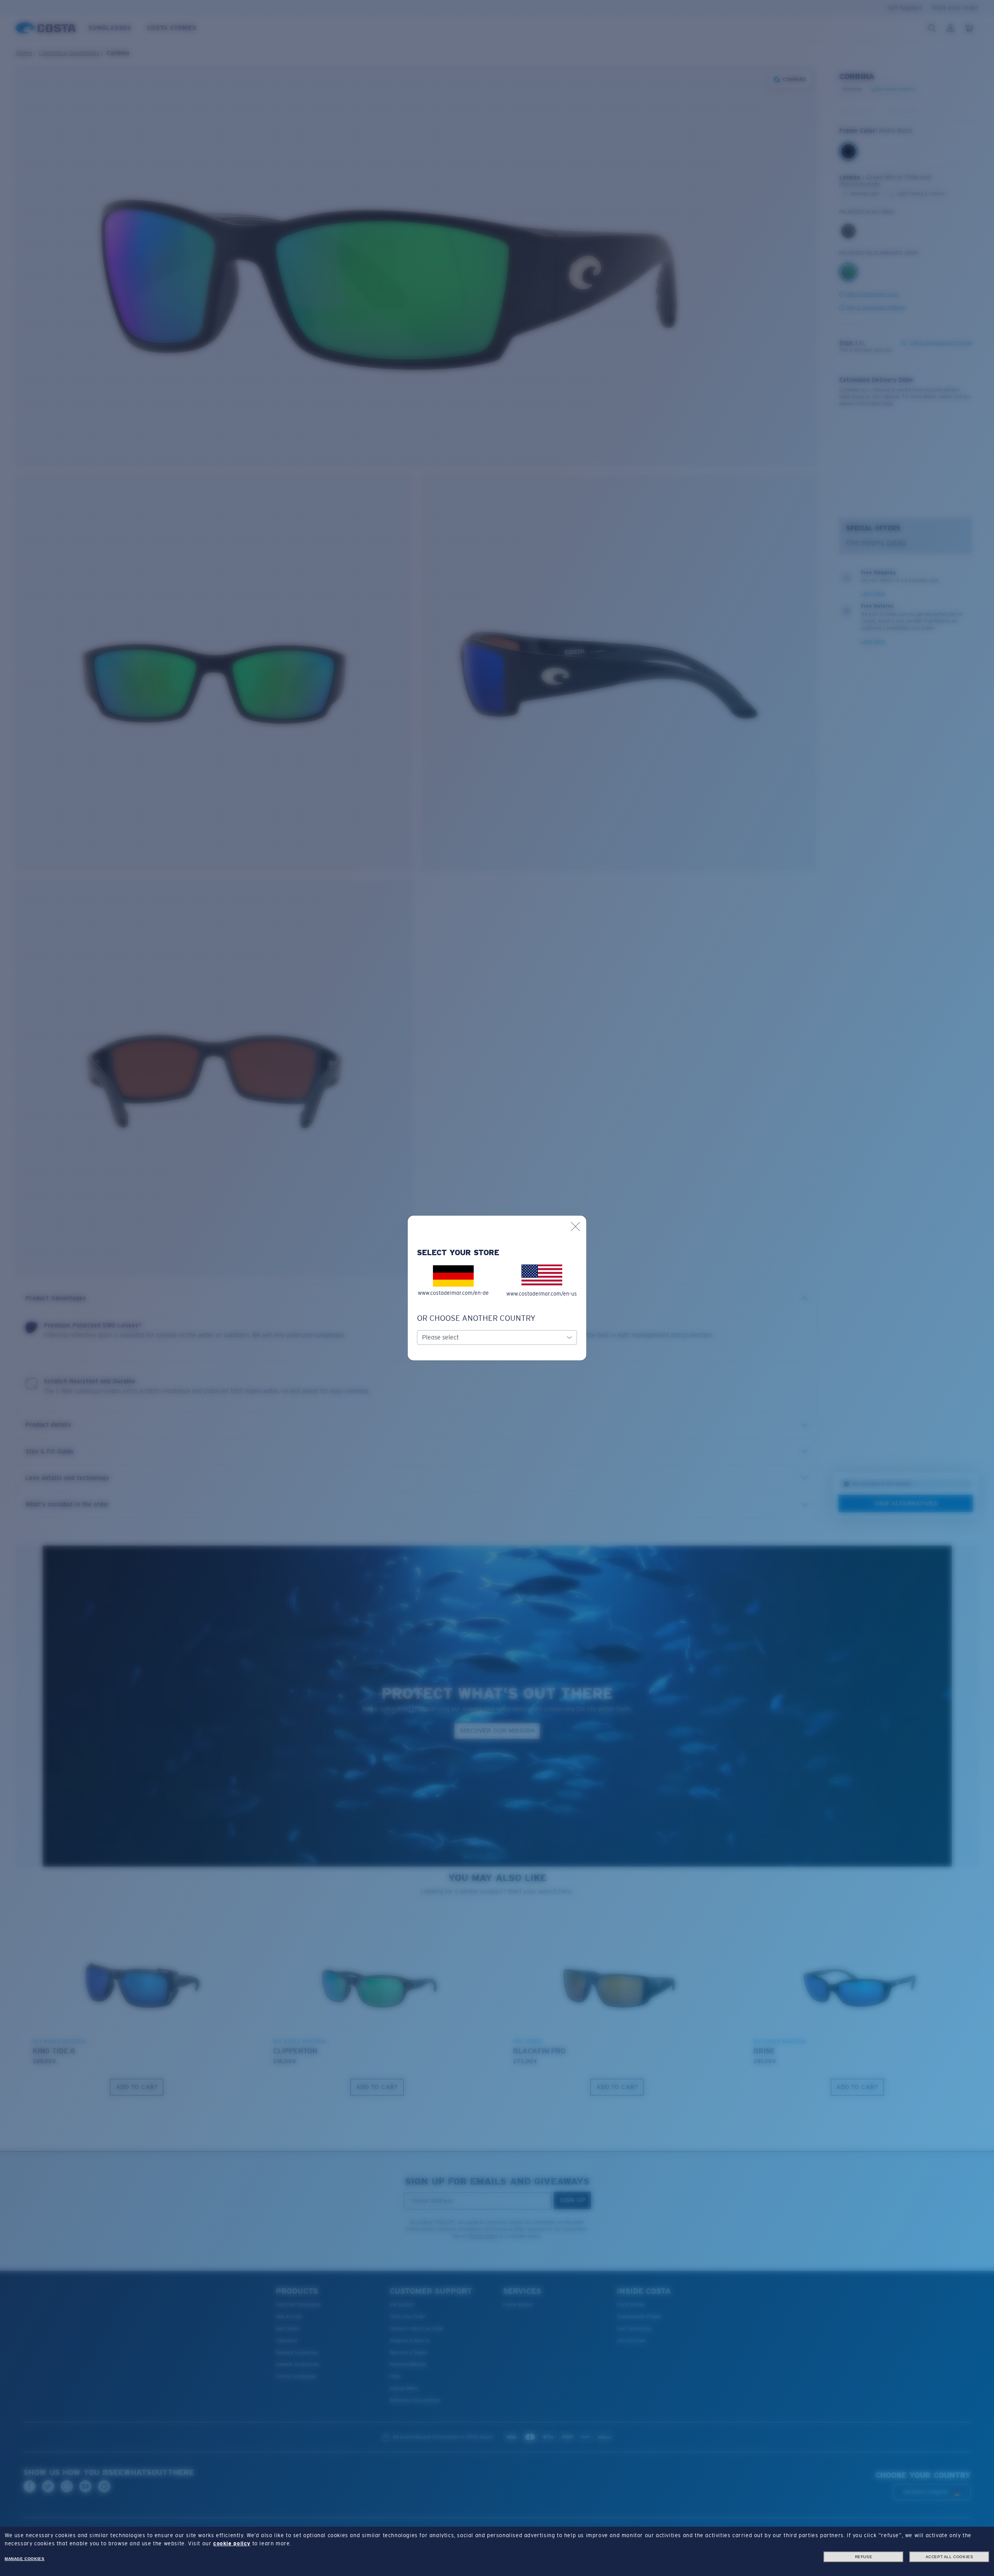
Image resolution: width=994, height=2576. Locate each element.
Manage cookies (24, 2559)
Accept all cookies (950, 2557)
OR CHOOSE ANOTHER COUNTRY (476, 1318)
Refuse (864, 2557)
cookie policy (232, 2543)
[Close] (575, 1226)
